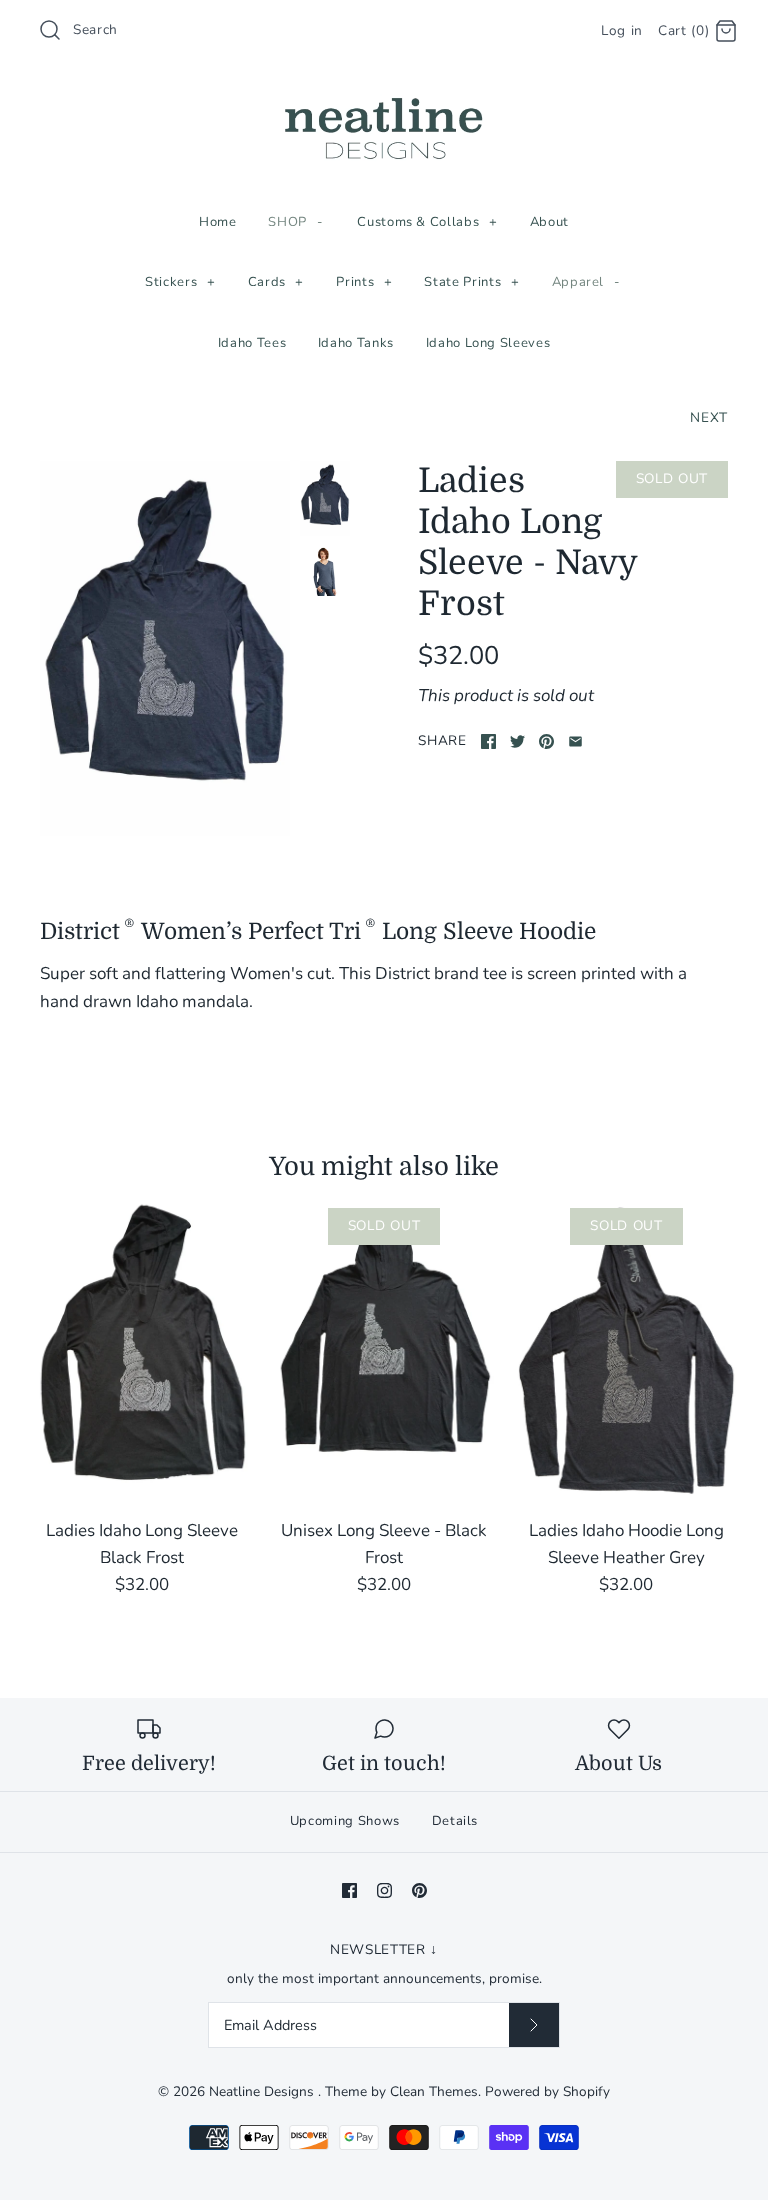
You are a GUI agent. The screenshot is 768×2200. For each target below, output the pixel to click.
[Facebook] (349, 1890)
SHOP (296, 222)
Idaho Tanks (356, 343)
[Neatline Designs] (384, 98)
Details (455, 1821)
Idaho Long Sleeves (488, 343)
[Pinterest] (419, 1890)
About (549, 222)
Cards (276, 282)
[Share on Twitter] (517, 741)
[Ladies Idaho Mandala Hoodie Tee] (165, 648)
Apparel (587, 282)
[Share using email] (575, 741)
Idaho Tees (252, 343)
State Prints (471, 282)
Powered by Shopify (547, 2091)
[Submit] (534, 2025)
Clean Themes (434, 2091)
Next (709, 417)
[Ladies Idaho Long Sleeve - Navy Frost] (325, 571)
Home (218, 222)
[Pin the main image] (546, 741)
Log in (622, 30)
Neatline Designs (263, 2091)
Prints (364, 282)
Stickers (180, 282)
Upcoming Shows (345, 1821)
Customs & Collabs (427, 222)
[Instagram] (384, 1890)
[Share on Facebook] (488, 741)
